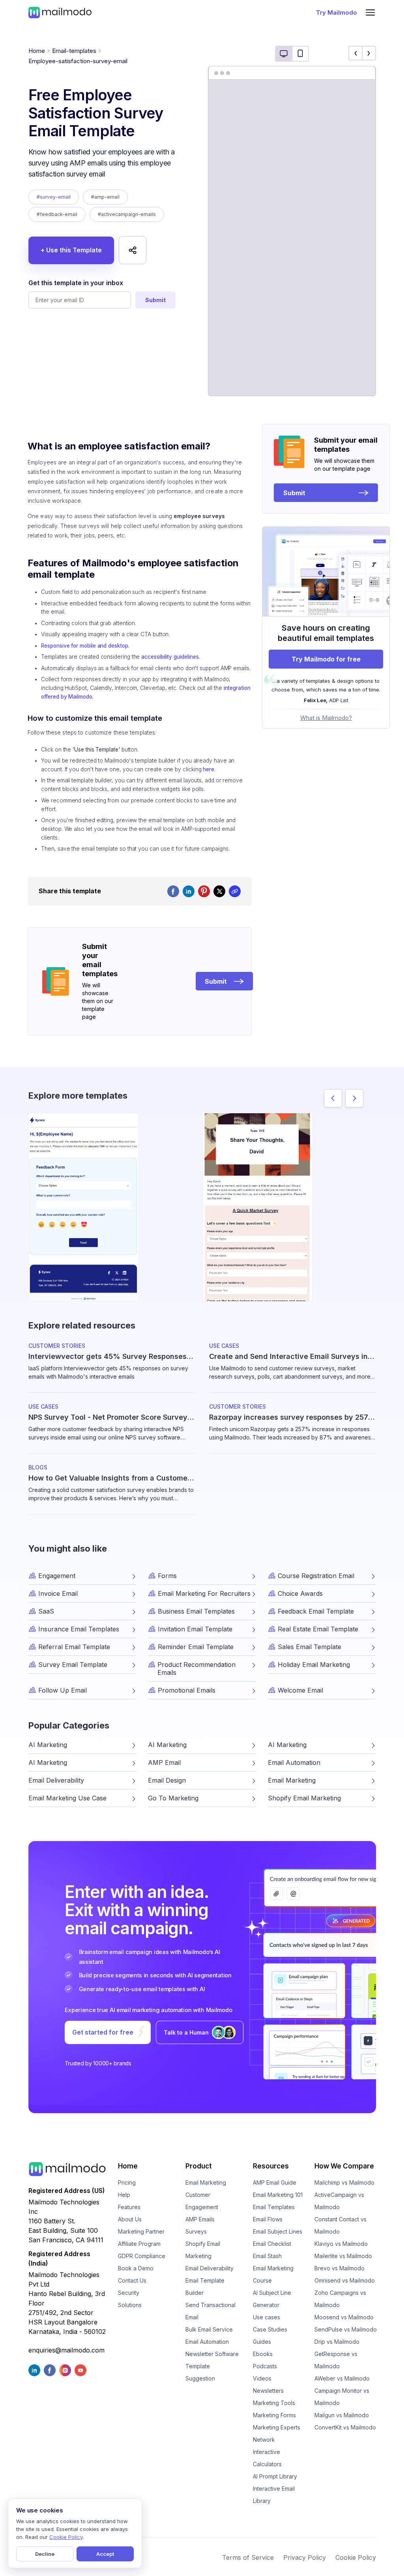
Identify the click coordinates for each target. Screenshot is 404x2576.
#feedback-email (57, 214)
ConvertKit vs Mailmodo (345, 2427)
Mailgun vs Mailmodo (342, 2415)
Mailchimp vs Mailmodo (344, 2182)
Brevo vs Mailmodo (339, 2268)
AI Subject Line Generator (272, 2299)
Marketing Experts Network (277, 2433)
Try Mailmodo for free (326, 659)
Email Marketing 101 (278, 2195)
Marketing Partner (141, 2231)
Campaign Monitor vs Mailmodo (342, 2397)
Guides (262, 2342)
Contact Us (132, 2280)
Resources (271, 2166)
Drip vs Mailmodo (337, 2342)
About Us (130, 2219)
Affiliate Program (139, 2244)
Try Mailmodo (337, 12)
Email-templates (74, 51)
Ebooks (263, 2354)
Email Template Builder (205, 2287)
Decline (45, 2554)
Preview (84, 1194)
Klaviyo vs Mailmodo (341, 2244)
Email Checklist (272, 2244)
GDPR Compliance (142, 2256)
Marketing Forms (274, 2415)
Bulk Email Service (209, 2329)
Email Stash (267, 2256)
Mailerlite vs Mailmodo (343, 2256)
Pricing (127, 2182)
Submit (155, 300)
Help (124, 2195)
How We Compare (344, 2166)
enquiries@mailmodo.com (66, 2350)
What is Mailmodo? (326, 718)
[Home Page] (60, 12)
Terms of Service (248, 2557)
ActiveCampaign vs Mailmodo (339, 2201)
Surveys (196, 2231)
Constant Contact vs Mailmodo (340, 2225)
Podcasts (265, 2366)
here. (209, 769)
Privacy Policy (305, 2557)
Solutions (130, 2305)
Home (37, 51)
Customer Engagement (202, 2201)
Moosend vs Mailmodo (344, 2317)
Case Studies (270, 2329)
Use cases (267, 2317)
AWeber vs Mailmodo (342, 2378)
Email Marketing (206, 2182)
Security (129, 2293)
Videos (262, 2378)
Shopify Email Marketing (203, 2250)
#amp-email (105, 197)
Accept (105, 2554)
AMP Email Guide (275, 2182)
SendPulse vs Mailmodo (346, 2329)
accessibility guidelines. (170, 657)
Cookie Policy (356, 2557)
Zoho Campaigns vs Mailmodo (340, 2299)
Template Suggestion (200, 2372)
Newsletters (268, 2391)
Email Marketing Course (273, 2274)
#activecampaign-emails (127, 214)
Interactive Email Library (274, 2495)
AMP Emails (200, 2219)
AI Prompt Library (275, 2476)
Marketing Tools (274, 2403)
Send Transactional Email (210, 2311)
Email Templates (274, 2207)
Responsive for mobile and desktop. (85, 646)
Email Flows (268, 2219)
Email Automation (207, 2342)
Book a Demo (136, 2268)
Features (129, 2207)
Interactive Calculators (267, 2458)
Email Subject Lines (278, 2231)
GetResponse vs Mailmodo (336, 2360)
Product (199, 2166)
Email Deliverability (209, 2268)
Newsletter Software (212, 2354)
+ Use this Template (71, 250)
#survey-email (54, 197)
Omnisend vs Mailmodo (345, 2280)
